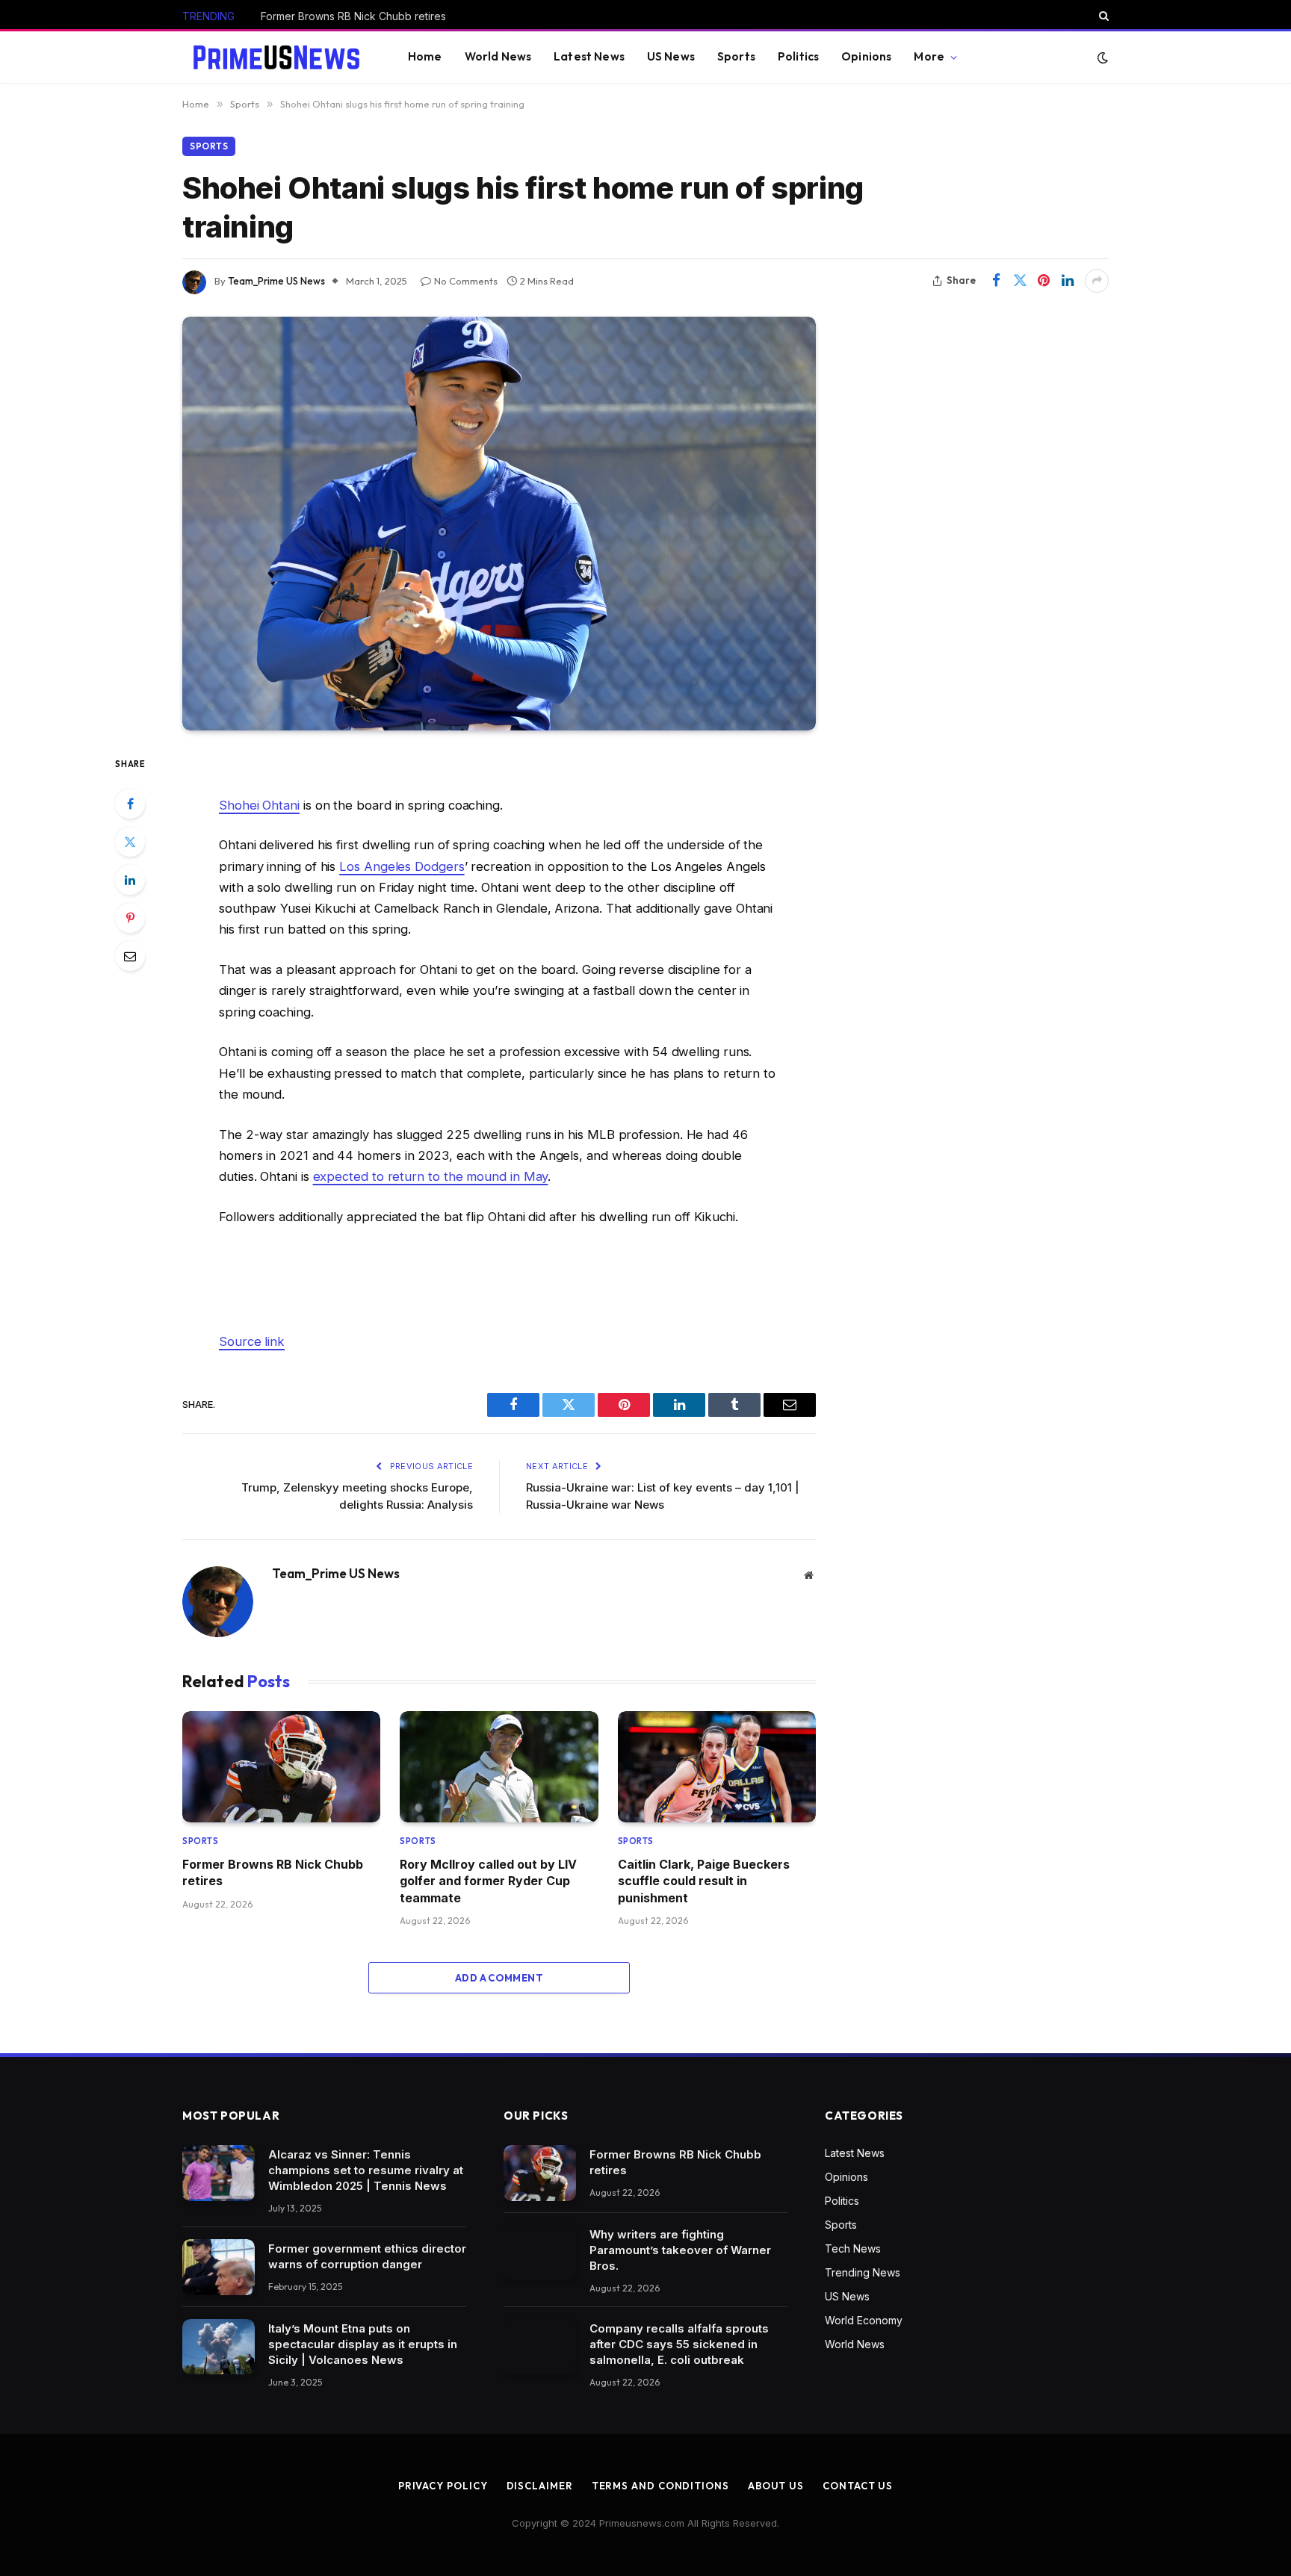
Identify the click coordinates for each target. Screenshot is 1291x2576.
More (929, 56)
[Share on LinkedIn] (1068, 281)
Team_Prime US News (276, 281)
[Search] (1102, 16)
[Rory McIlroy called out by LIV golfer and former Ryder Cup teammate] (499, 1767)
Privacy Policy (443, 2486)
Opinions (866, 56)
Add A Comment (499, 1978)
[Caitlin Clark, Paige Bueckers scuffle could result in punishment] (717, 1767)
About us (776, 2486)
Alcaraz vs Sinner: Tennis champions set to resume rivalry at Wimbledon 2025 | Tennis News (366, 2170)
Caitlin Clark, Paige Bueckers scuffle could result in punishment (704, 1881)
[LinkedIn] (130, 880)
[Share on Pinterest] (1044, 281)
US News (671, 56)
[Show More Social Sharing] (1097, 281)
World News (498, 56)
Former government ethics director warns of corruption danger (367, 2256)
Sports (736, 56)
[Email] (130, 956)
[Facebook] (130, 804)
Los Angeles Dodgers (402, 866)
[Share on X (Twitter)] (1020, 281)
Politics (798, 56)
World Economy (864, 2320)
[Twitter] (130, 842)
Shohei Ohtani (259, 805)
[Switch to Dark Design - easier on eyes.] (1101, 58)
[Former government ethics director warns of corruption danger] (219, 2267)
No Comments (466, 281)
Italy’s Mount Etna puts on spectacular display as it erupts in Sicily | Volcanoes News (363, 2344)
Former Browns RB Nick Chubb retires (273, 1872)
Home (425, 56)
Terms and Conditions (660, 2486)
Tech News (853, 2248)
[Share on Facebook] (996, 281)
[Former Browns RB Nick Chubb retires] (281, 1767)
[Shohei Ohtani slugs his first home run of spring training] (499, 524)
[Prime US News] (276, 58)
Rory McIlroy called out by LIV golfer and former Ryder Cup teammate (488, 1881)
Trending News (863, 2272)
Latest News (589, 56)
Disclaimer (540, 2486)
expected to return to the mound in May (431, 1176)
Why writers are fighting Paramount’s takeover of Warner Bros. (415, 16)
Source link (252, 1341)
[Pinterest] (130, 918)
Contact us (858, 2486)
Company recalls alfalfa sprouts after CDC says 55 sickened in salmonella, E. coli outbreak (679, 2344)
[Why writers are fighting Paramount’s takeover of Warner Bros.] (540, 2253)
